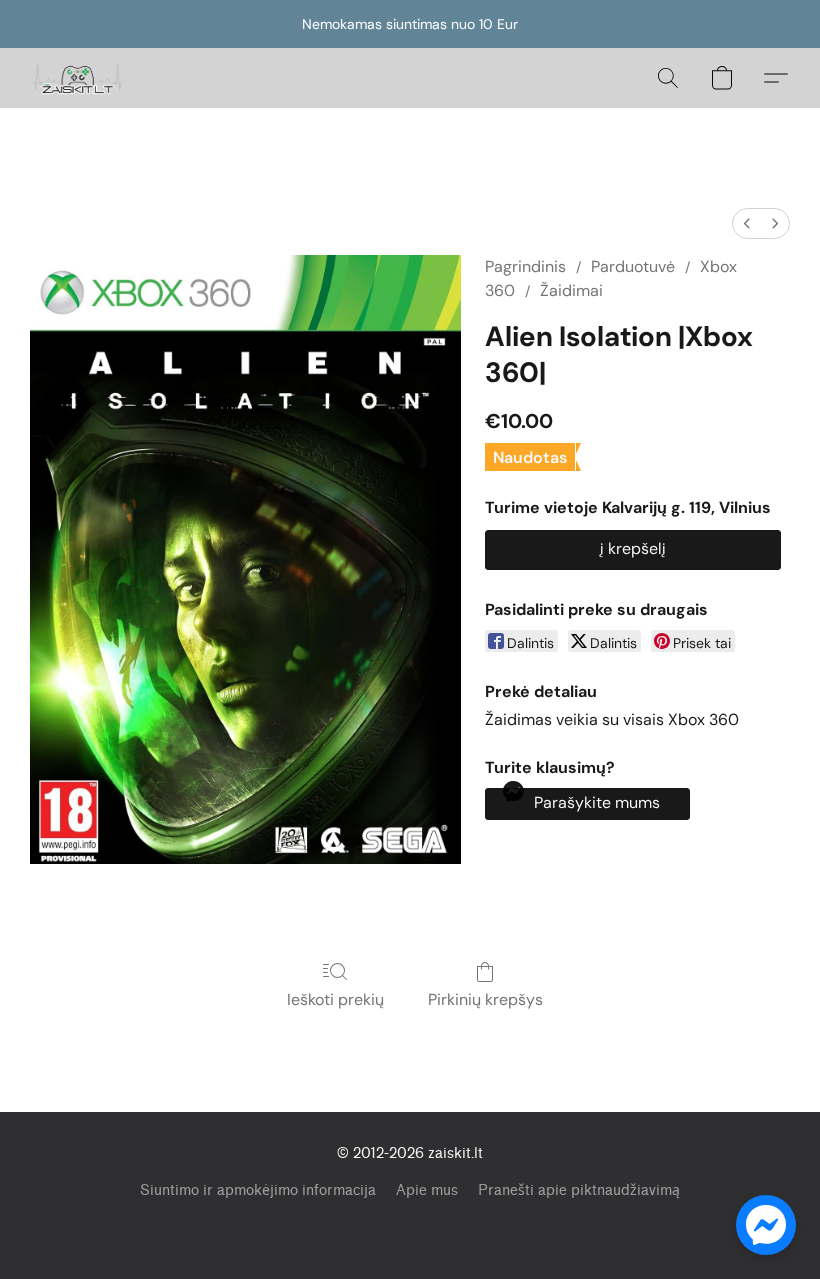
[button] (78, 78)
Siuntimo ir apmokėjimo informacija (258, 1190)
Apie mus (427, 1190)
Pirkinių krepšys (485, 999)
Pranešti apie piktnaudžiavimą (579, 1190)
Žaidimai (571, 290)
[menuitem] (747, 223)
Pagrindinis (525, 266)
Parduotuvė (633, 266)
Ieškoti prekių (335, 999)
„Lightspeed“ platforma (410, 1225)
